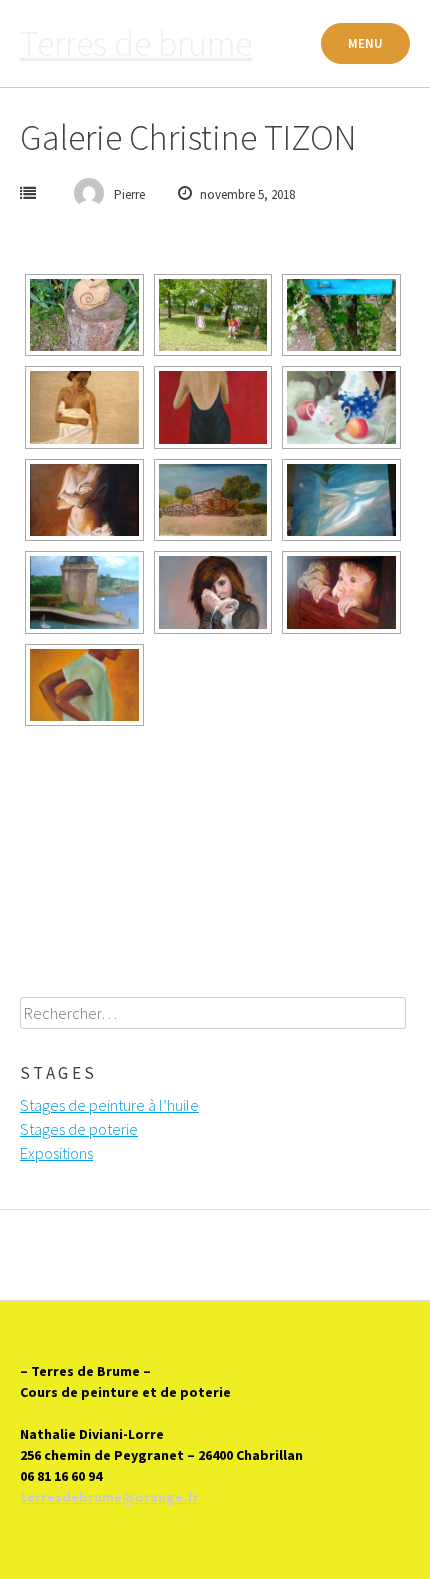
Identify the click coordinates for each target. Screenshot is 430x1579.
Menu (365, 43)
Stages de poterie (79, 1129)
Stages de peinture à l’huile (109, 1105)
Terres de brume (136, 43)
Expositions (56, 1153)
